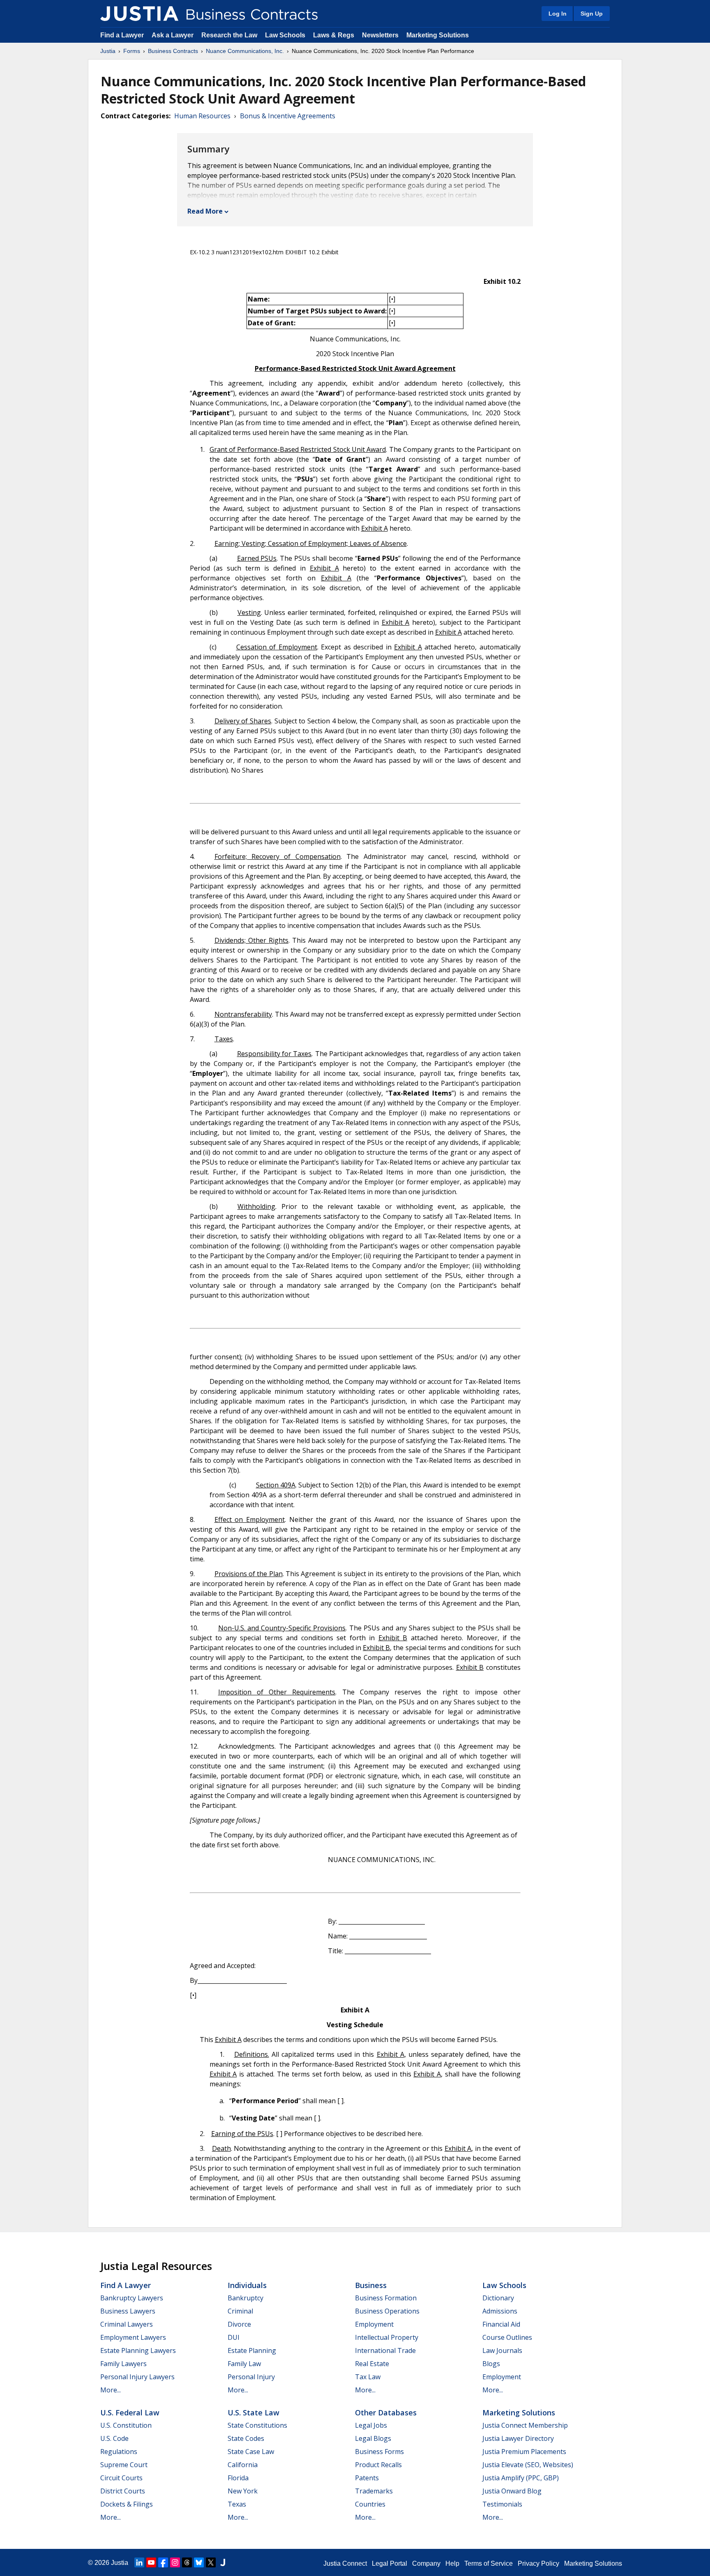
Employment (374, 2324)
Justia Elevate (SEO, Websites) (528, 2465)
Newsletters (380, 35)
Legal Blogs (373, 2438)
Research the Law (229, 35)
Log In (558, 14)
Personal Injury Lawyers (137, 2377)
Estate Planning (252, 2350)
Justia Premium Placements (524, 2452)
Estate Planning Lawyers (138, 2350)
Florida (238, 2478)
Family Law (244, 2364)
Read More (205, 211)
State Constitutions (257, 2425)
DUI (234, 2337)
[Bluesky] (199, 2562)
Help (452, 2563)
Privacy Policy (538, 2563)
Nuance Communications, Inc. (245, 51)
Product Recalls (378, 2465)
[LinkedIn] (139, 2562)
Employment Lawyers (133, 2337)
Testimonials (502, 2504)
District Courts (123, 2491)
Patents (367, 2478)
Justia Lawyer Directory (518, 2438)
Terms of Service (489, 2563)
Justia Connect (345, 2563)
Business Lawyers (128, 2311)
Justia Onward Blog (512, 2491)
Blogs (491, 2364)
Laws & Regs (334, 35)
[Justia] (139, 14)
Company (426, 2563)
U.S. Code (114, 2438)
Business (371, 2285)
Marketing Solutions (438, 35)
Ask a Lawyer (173, 35)
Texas (237, 2504)
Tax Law (368, 2377)
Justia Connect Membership (525, 2425)
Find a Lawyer (122, 35)
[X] (211, 2562)
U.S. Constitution (126, 2425)
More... (111, 2390)
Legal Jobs (371, 2425)
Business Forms (379, 2452)
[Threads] (187, 2562)
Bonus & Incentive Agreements (288, 116)
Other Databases (386, 2413)
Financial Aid (501, 2324)
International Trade (385, 2350)
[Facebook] (163, 2562)
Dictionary (498, 2298)
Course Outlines (507, 2337)
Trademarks (374, 2491)
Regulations (119, 2452)
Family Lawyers (123, 2364)
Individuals (247, 2285)
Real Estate (372, 2364)
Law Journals (502, 2350)
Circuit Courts (121, 2478)
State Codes (246, 2438)
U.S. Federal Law (130, 2413)
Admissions (500, 2311)
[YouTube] (151, 2562)
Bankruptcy (246, 2298)
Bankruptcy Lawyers (132, 2298)
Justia (108, 51)
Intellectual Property (387, 2337)
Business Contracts (173, 51)
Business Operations (387, 2311)
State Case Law (251, 2452)
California (243, 2465)
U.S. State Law (254, 2413)
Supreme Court (124, 2465)
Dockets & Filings (127, 2504)
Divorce (239, 2324)
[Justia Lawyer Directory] (223, 2562)
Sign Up (592, 14)
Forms (132, 51)
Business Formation (386, 2298)
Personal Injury (251, 2377)
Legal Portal (390, 2563)
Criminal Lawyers (127, 2324)
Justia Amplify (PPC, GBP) (521, 2478)
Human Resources (202, 116)
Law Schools (285, 35)
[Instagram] (175, 2562)
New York (243, 2491)
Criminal (240, 2311)
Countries (370, 2504)
